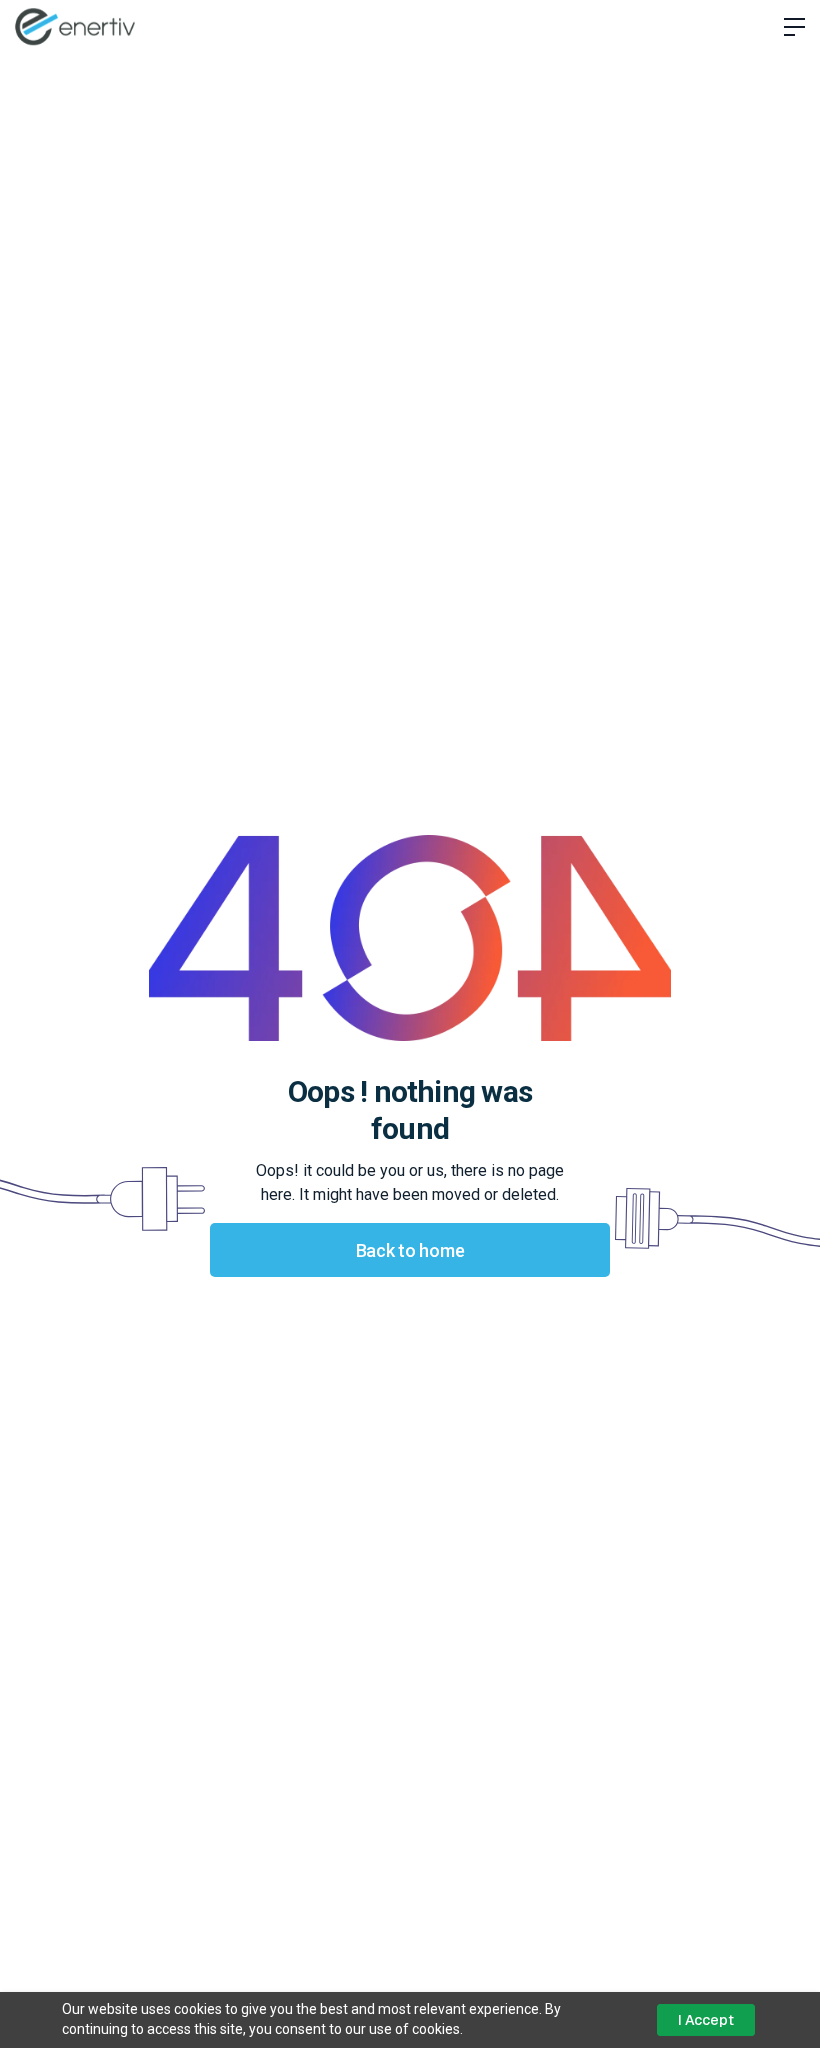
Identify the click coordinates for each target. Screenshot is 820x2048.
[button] (787, 27)
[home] (75, 26)
